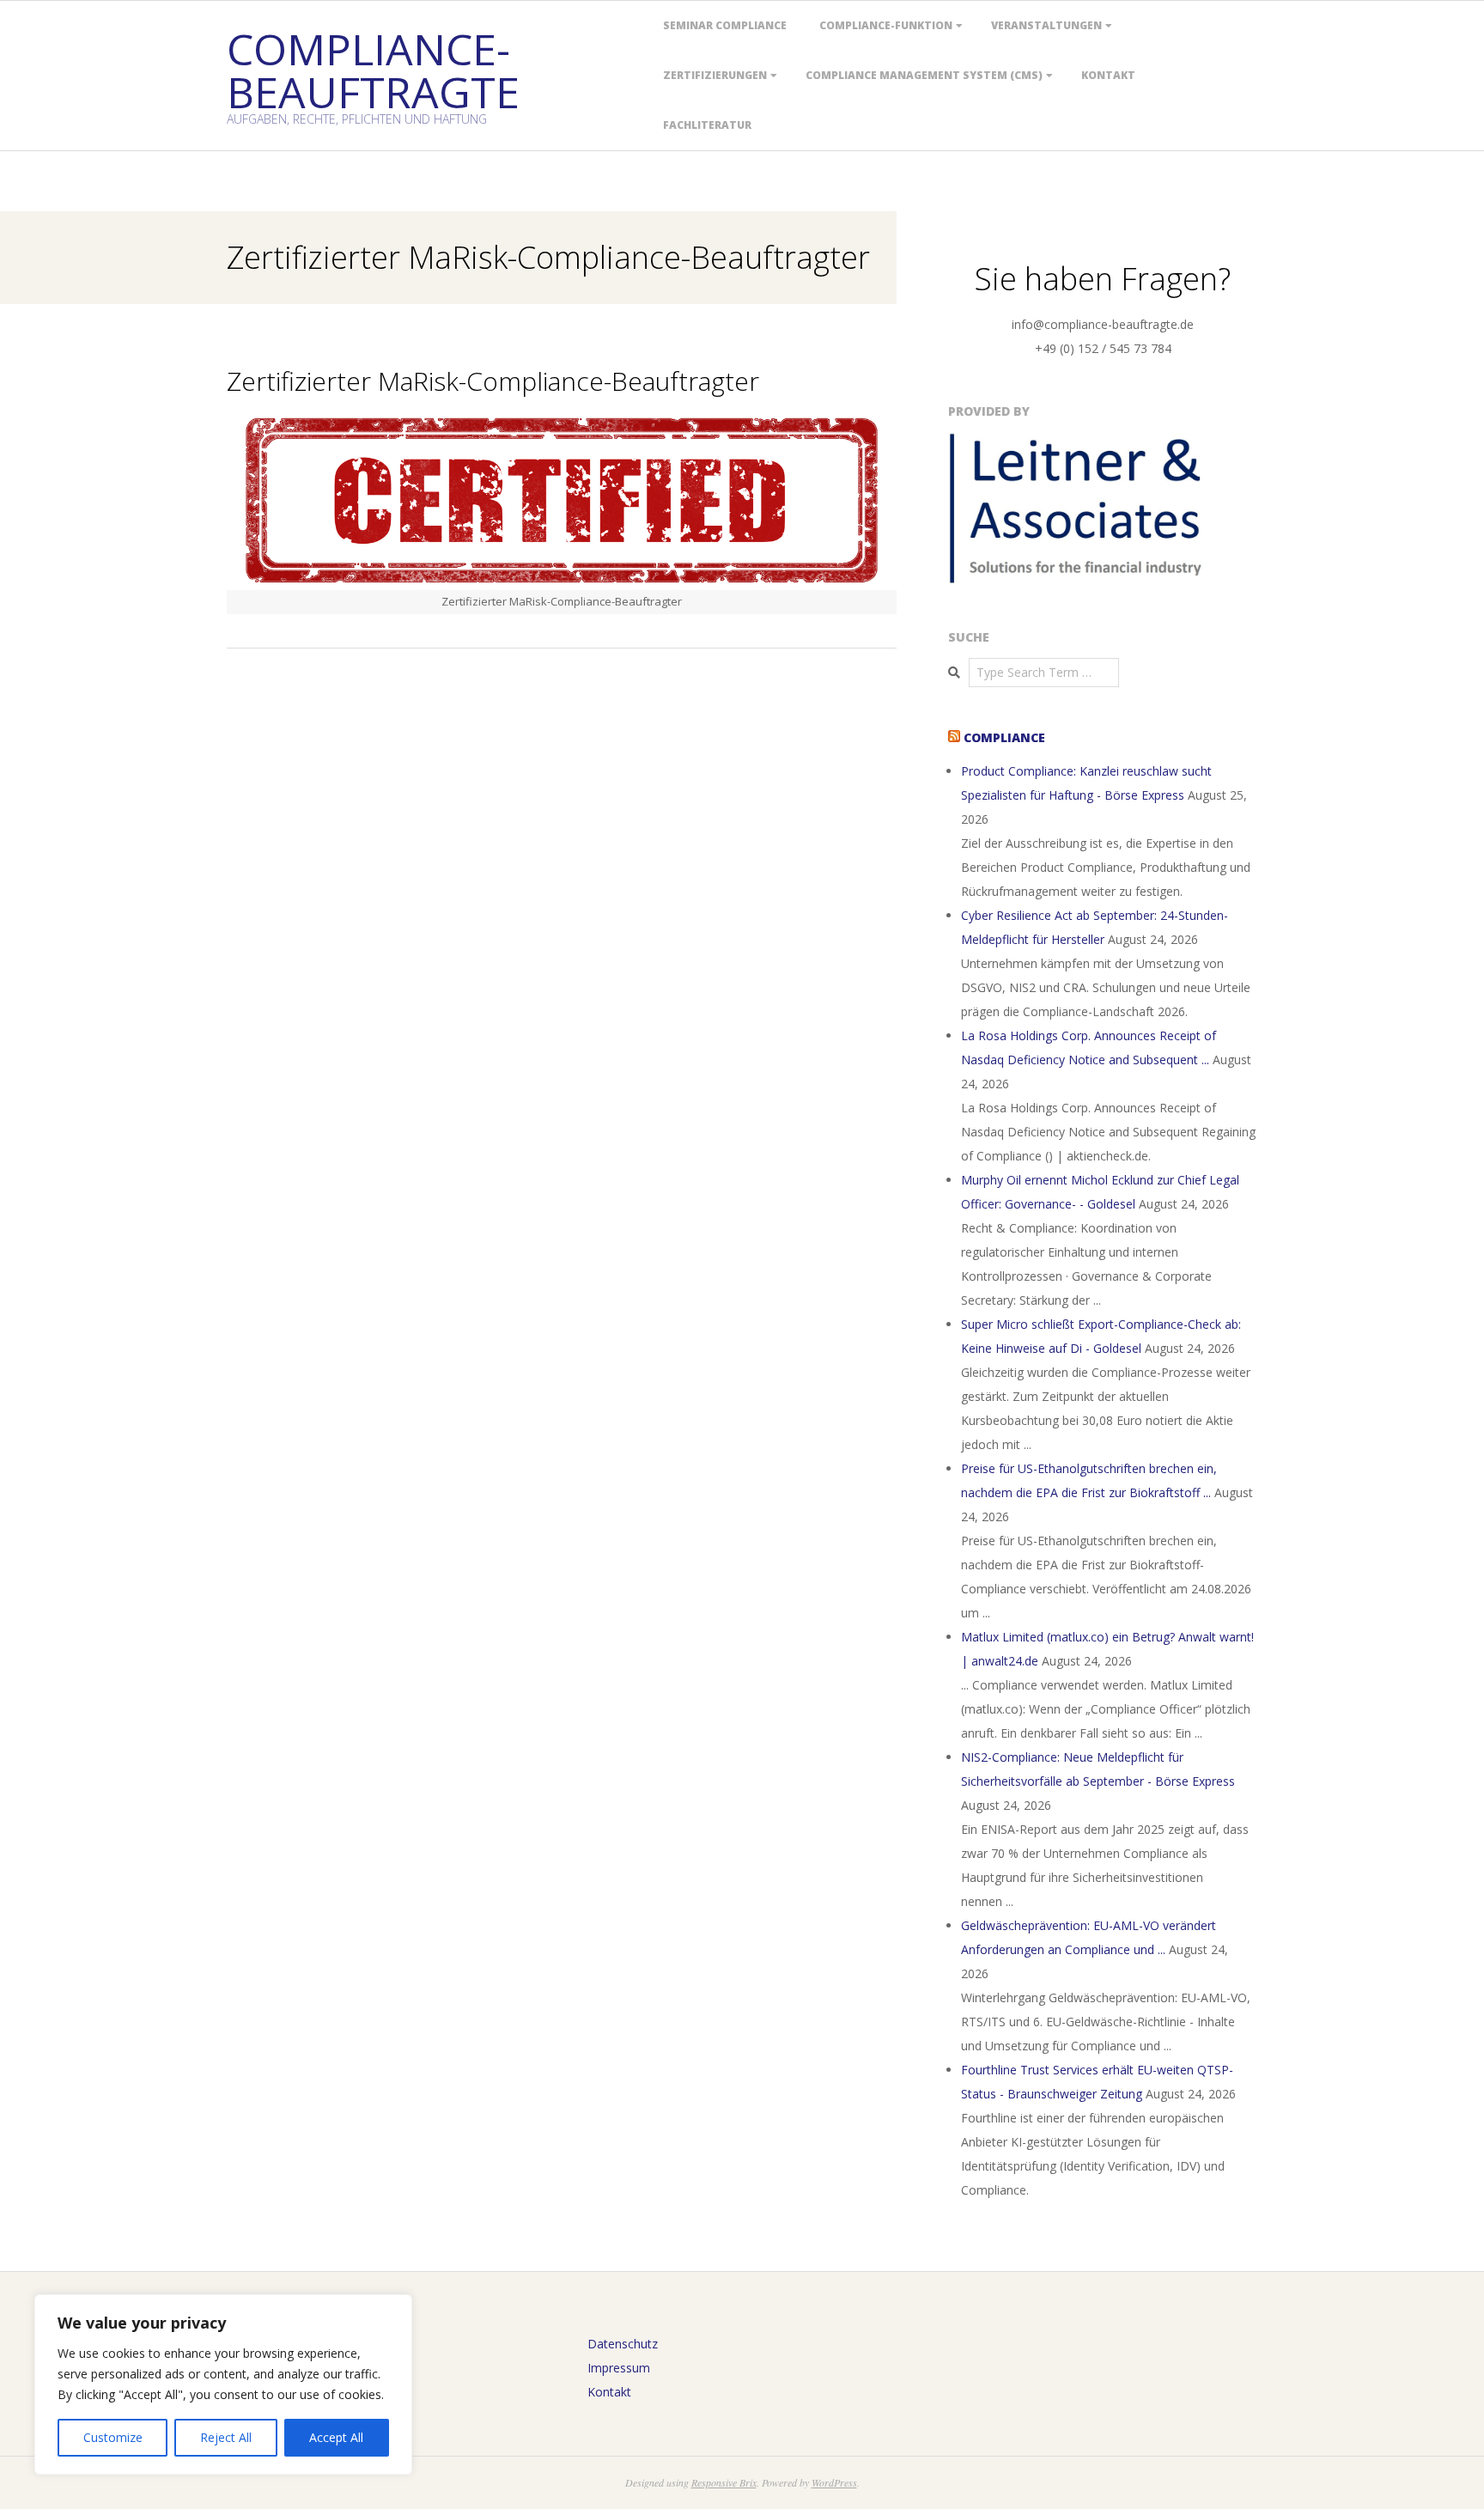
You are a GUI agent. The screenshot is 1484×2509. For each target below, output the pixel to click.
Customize (113, 2437)
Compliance (1004, 737)
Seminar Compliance (725, 25)
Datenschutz (623, 2344)
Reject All (226, 2437)
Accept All (336, 2437)
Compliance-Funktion (886, 25)
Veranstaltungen (1046, 25)
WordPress (834, 2482)
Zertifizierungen (715, 75)
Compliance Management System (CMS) (924, 75)
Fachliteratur (707, 125)
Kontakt (1108, 75)
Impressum (619, 2368)
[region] (223, 2384)
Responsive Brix (724, 2482)
